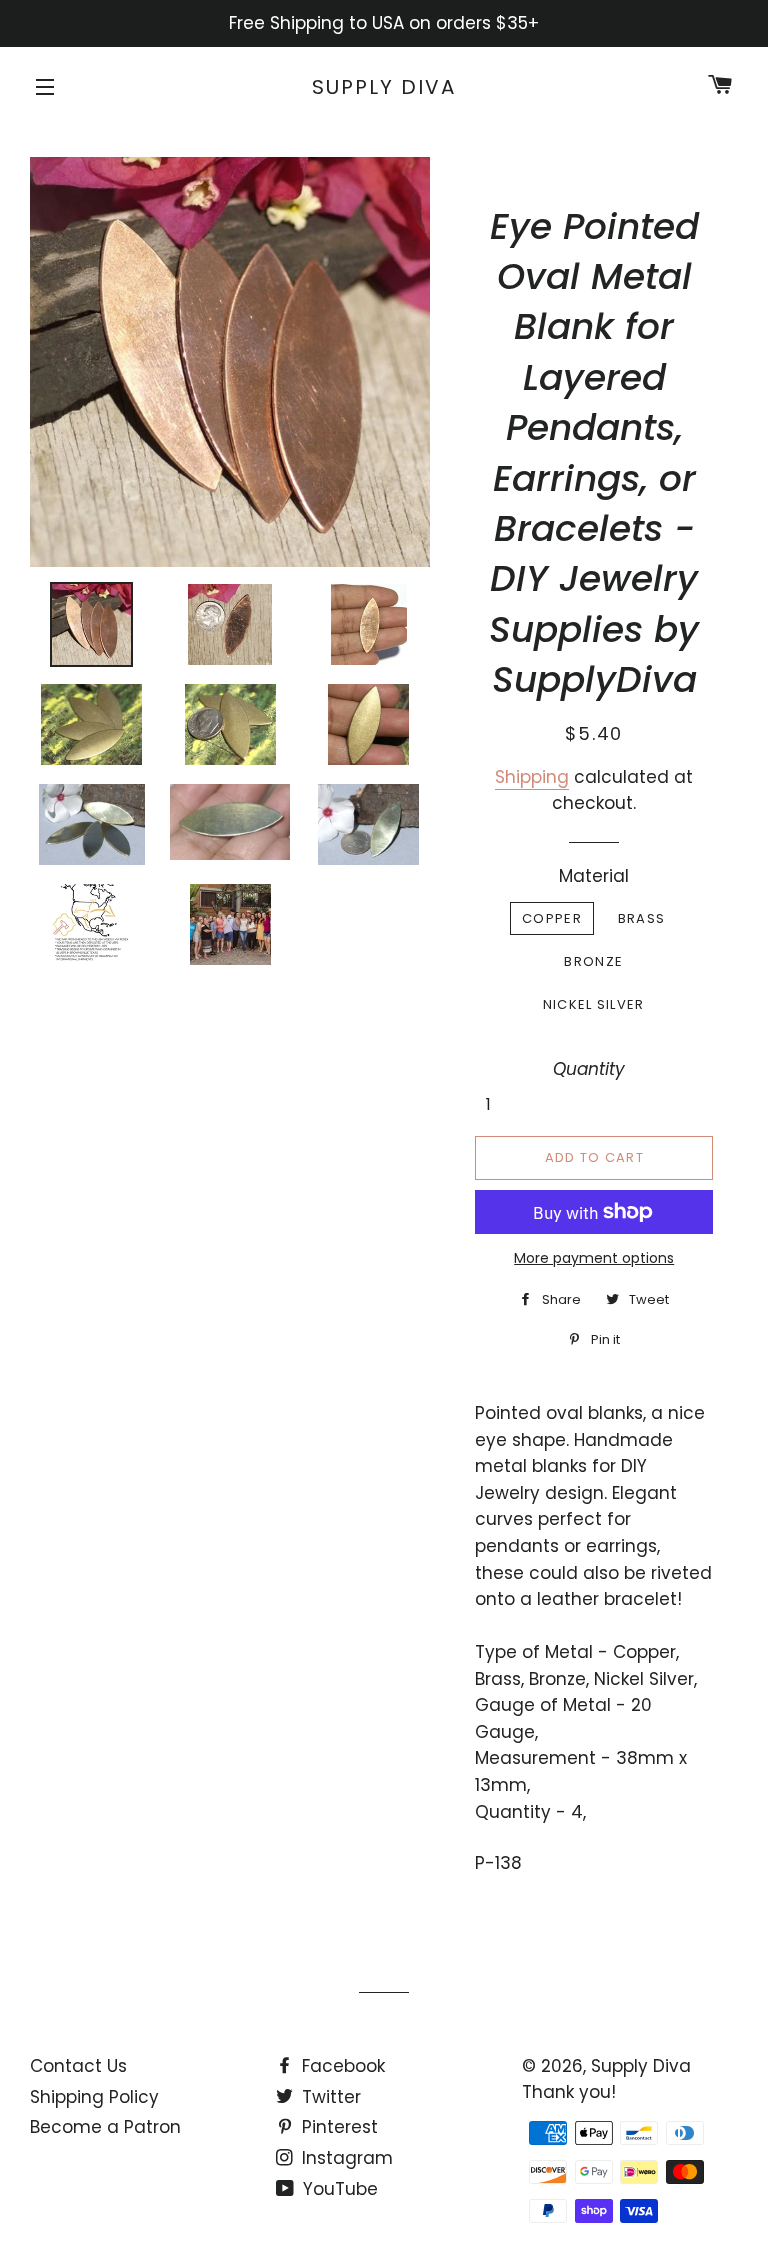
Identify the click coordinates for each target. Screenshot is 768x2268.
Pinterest (337, 2127)
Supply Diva (384, 87)
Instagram (345, 2158)
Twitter (329, 2097)
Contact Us (78, 2066)
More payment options (594, 1258)
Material (594, 876)
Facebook (341, 2066)
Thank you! (569, 2092)
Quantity (589, 1069)
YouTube (338, 2189)
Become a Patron (105, 2127)
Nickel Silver (594, 1004)
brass (642, 918)
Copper (552, 918)
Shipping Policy (94, 2097)
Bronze (593, 961)
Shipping (532, 777)
